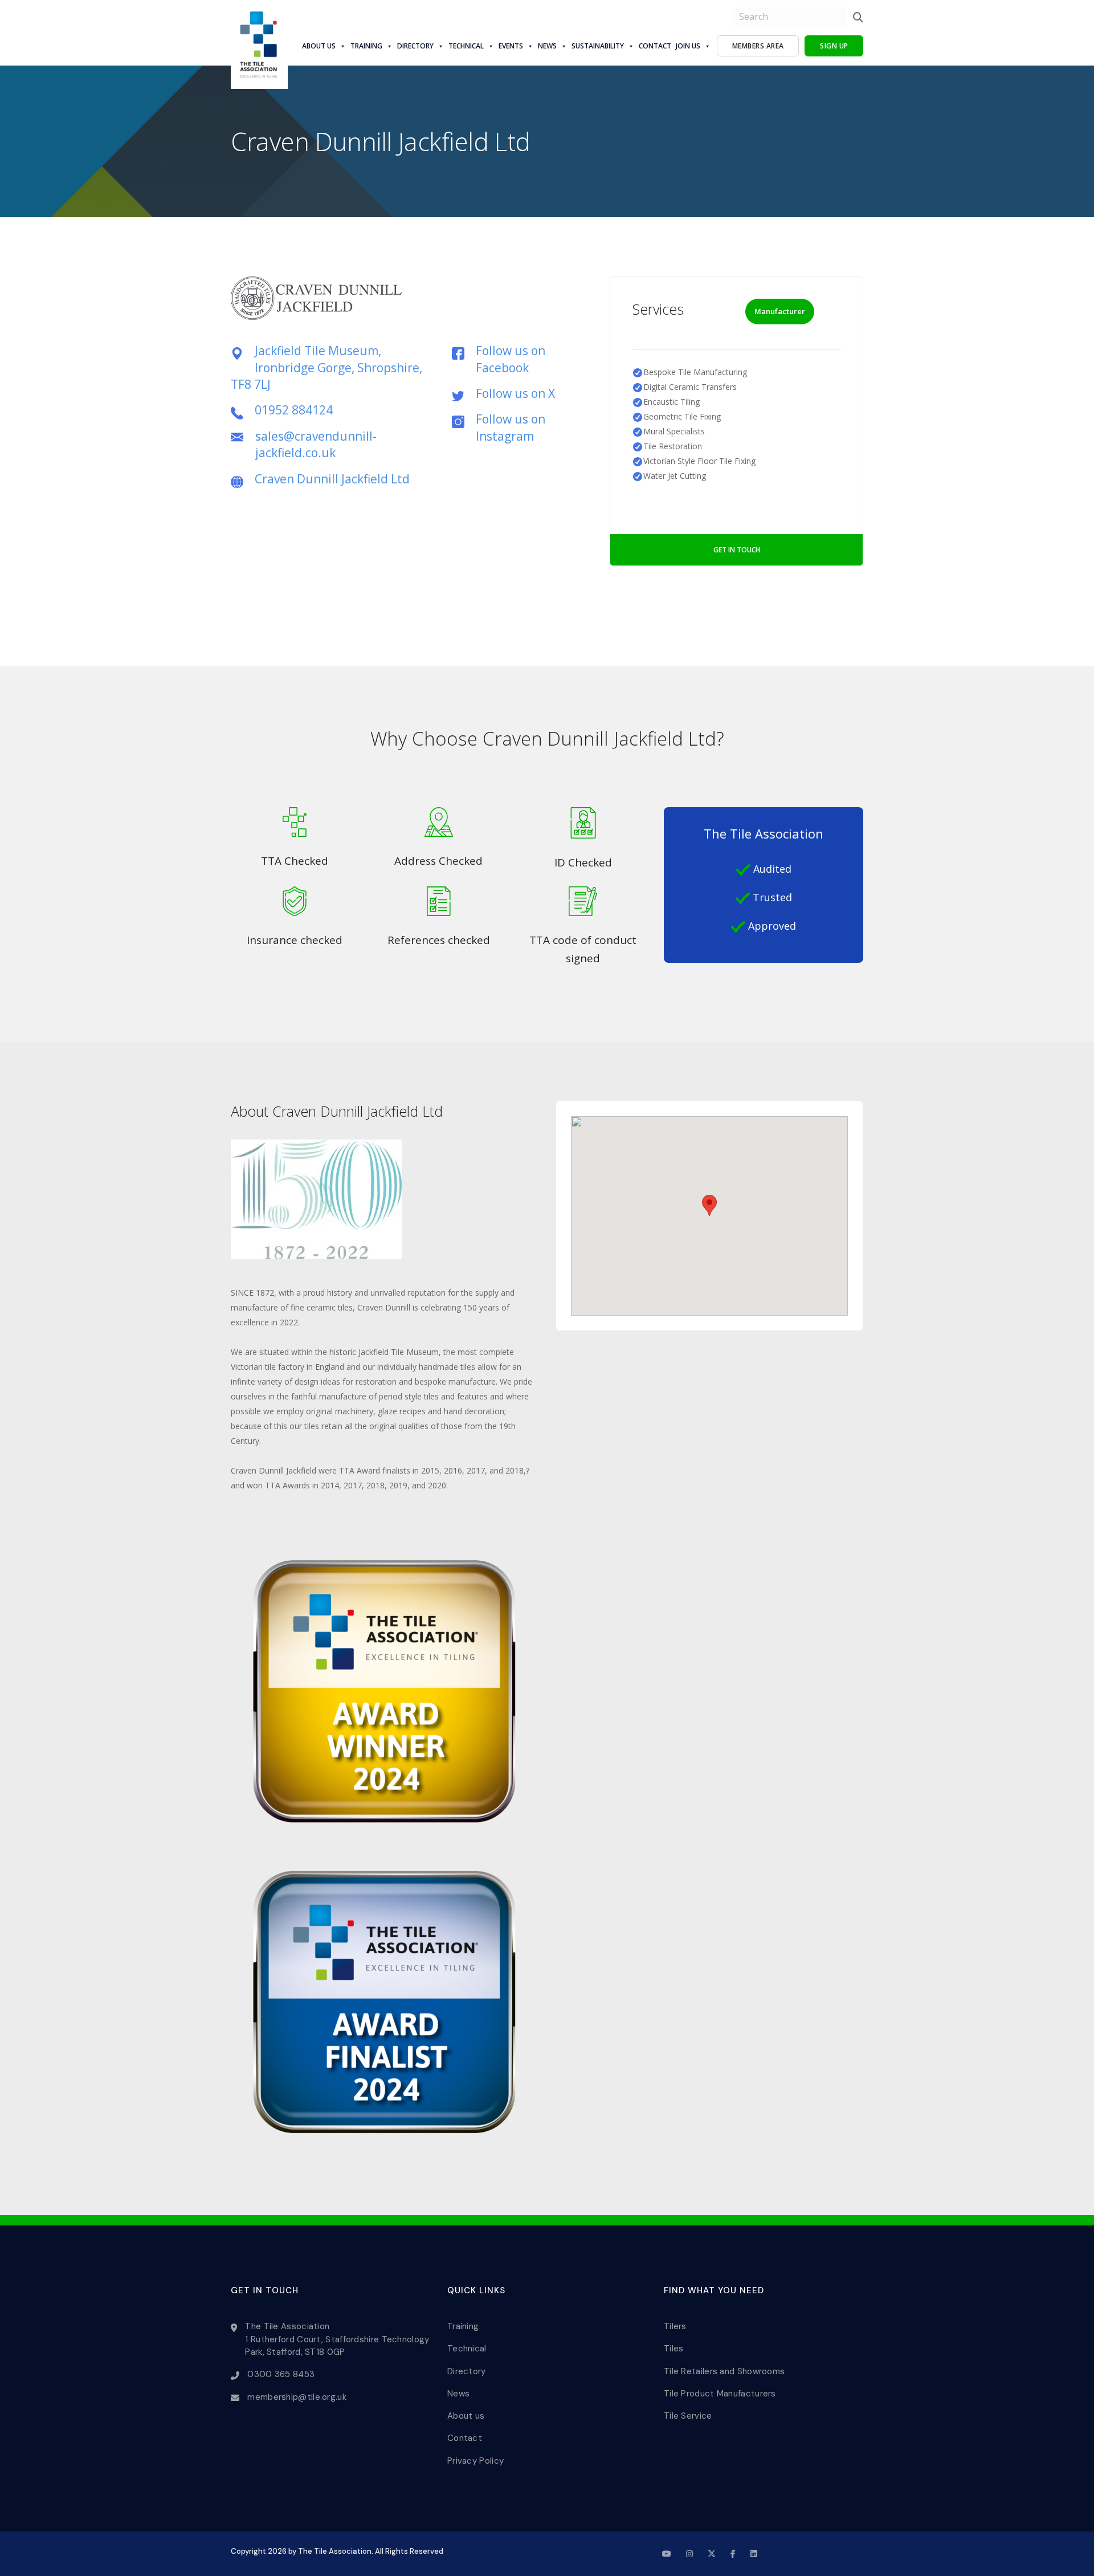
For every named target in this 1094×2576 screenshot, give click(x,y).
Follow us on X (515, 393)
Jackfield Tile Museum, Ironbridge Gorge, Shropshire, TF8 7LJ (326, 367)
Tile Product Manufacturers (720, 2394)
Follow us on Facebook (511, 359)
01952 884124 (294, 410)
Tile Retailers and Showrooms (724, 2371)
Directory (415, 46)
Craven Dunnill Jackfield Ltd (332, 479)
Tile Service (688, 2416)
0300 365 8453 (281, 2374)
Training (366, 46)
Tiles (674, 2349)
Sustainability (598, 46)
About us (319, 46)
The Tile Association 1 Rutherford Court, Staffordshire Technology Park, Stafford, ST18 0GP (337, 2339)
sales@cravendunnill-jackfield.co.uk (316, 444)
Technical (466, 46)
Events (511, 46)
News (547, 46)
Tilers (675, 2326)
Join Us (688, 46)
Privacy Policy (475, 2461)
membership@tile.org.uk (297, 2397)
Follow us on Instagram (511, 427)
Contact (655, 46)
